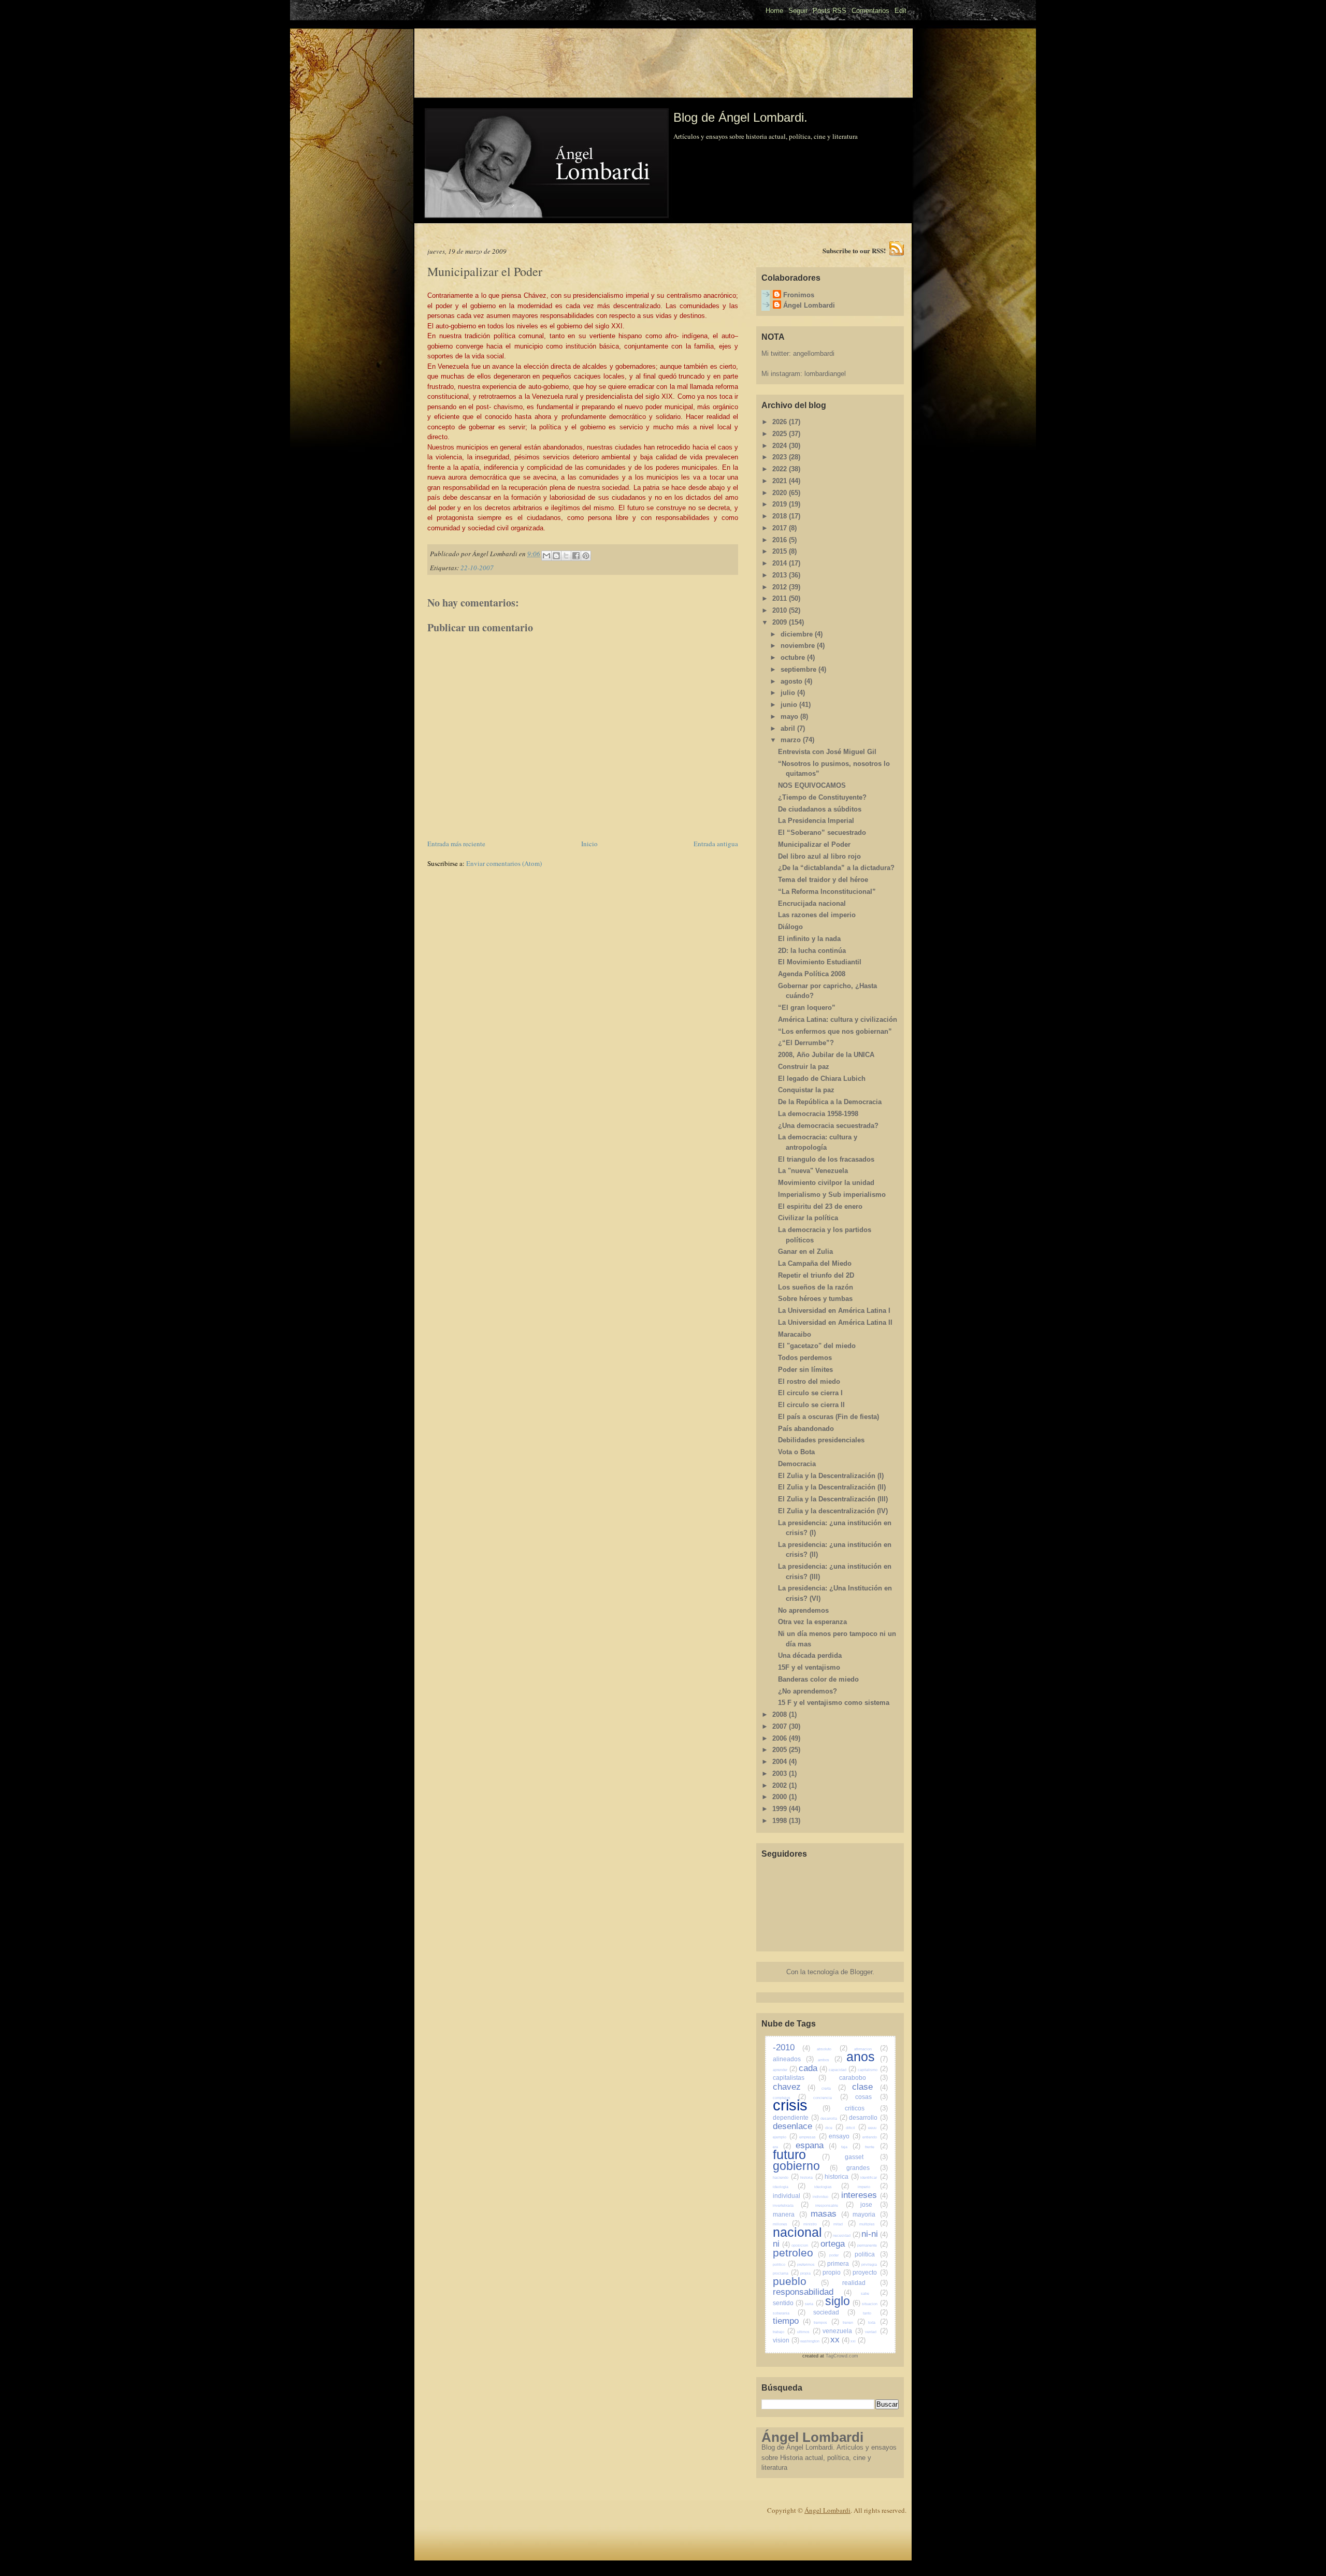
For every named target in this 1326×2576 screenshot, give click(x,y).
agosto (792, 681)
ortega (838, 2244)
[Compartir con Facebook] (576, 556)
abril (789, 728)
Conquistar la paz (806, 1090)
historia (812, 2177)
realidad (865, 2283)
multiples (873, 2224)
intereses (864, 2195)
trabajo (784, 2332)
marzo (792, 740)
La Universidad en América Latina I (834, 1311)
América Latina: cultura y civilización (838, 1019)
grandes (867, 2168)
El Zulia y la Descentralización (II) (832, 1487)
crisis (802, 2105)
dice (834, 2128)
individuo (826, 2197)
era (782, 2147)
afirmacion (871, 2049)
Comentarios (870, 11)
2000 (781, 1797)
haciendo (786, 2177)
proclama (786, 2273)
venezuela (843, 2331)
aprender (785, 2070)
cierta (834, 2088)
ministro (816, 2224)
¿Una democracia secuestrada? (828, 1126)
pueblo (801, 2281)
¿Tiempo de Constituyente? (822, 797)
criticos (866, 2108)
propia (811, 2273)
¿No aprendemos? (808, 1691)
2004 (781, 1762)
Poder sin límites (805, 1370)
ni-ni (875, 2234)
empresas (813, 2137)
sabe (874, 2293)
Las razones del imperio (817, 915)
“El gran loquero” (807, 1008)
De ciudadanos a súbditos (820, 809)
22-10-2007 (477, 568)
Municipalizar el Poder (814, 844)
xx (840, 2340)
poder (840, 2255)
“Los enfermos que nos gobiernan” (835, 1031)
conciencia (831, 2098)
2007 (781, 1726)
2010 (781, 610)
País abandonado (806, 1429)
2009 (781, 622)
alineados (793, 2059)
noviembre (799, 646)
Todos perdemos (805, 1358)
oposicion (805, 2245)
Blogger (861, 1972)
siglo (843, 2301)
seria (814, 2304)
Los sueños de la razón (816, 1287)
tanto (875, 2313)
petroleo (799, 2253)
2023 (781, 457)
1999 (781, 1809)
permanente (872, 2245)
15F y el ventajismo (809, 1667)
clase (870, 2087)
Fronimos (799, 295)
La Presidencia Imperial (816, 821)
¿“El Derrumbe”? (806, 1043)
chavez (794, 2087)
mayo (790, 717)
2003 (781, 1774)
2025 (781, 434)
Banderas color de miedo (818, 1679)
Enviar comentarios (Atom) (504, 863)
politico (784, 2264)
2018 (781, 516)
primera (843, 2263)
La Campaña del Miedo (815, 1263)
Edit (900, 11)
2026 (781, 422)
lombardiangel (825, 374)
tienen (854, 2322)
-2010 (791, 2047)
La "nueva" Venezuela (813, 1171)
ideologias (832, 2187)
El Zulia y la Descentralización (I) (831, 1476)
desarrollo (868, 2117)
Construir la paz (804, 1067)
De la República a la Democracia (830, 1102)
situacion (875, 2304)
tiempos (826, 2322)
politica (871, 2254)
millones (786, 2224)
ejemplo (785, 2137)
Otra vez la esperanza (812, 1622)
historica (842, 2176)
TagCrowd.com (842, 2356)
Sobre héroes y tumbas (815, 1299)
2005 (781, 1750)
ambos (830, 2060)
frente (876, 2147)
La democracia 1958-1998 (818, 1114)
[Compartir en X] (566, 556)
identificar (874, 2177)
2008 (781, 1714)
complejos (790, 2098)
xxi (858, 2341)
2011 (781, 598)
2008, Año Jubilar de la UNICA (826, 1055)
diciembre (798, 634)
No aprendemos (803, 1610)
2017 (781, 528)
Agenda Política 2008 (812, 974)
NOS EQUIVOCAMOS (812, 785)
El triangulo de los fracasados (826, 1159)
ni (781, 2244)
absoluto (832, 2049)
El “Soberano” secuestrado (822, 833)
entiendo (875, 2137)
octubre (794, 657)
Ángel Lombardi (809, 305)
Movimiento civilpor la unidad (826, 1183)
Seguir (798, 11)
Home (774, 11)
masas (830, 2214)
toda (878, 2322)
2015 (781, 551)
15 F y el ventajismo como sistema (834, 1703)
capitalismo (873, 2070)
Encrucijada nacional (812, 903)
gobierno (805, 2166)
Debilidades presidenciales (821, 1440)
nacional (802, 2232)
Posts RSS (830, 11)
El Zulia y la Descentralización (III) (833, 1499)
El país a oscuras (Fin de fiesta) (828, 1417)
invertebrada (791, 2205)
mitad (844, 2224)
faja (851, 2147)
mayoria (870, 2214)
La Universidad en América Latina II (835, 1322)
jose (874, 2204)
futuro (801, 2154)
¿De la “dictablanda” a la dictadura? (836, 868)
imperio (873, 2187)
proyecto (870, 2272)
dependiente (796, 2117)
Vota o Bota (796, 1452)
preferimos (811, 2264)
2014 (781, 563)
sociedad (834, 2312)
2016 (781, 540)
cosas (871, 2097)
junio (790, 705)
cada (813, 2068)
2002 (781, 1785)
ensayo (845, 2136)
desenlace (798, 2126)
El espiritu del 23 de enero (820, 1206)
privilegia (874, 2264)
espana (816, 2145)
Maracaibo (795, 1334)
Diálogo (790, 927)
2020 (781, 493)
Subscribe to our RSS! (854, 250)
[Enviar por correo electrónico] (546, 556)
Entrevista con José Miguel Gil (827, 752)
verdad (876, 2332)
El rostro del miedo (809, 1381)
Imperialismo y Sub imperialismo (832, 1195)
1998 (781, 1821)
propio (837, 2272)
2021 (781, 481)
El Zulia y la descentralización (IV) (833, 1511)
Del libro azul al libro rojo (819, 856)
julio (789, 693)
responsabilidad (812, 2292)
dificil (856, 2128)
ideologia (789, 2187)
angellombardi (814, 353)
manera (790, 2214)
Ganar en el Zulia (805, 1251)
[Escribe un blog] (556, 556)
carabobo (863, 2078)
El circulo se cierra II (811, 1405)
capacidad (843, 2070)
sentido (788, 2303)
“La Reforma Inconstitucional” (827, 892)
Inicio (589, 844)
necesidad (847, 2235)
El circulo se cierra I (810, 1393)
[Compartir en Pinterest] (586, 556)
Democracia (797, 1464)
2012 (781, 587)
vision (786, 2340)
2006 (781, 1738)
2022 (781, 469)
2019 (781, 504)
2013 (781, 575)
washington (815, 2341)
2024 (781, 446)
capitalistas (799, 2078)
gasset (866, 2157)
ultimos (809, 2332)
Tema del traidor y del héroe (823, 880)
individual (792, 2196)
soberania (789, 2313)
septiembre (799, 669)
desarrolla (834, 2118)
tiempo (792, 2321)
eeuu (878, 2128)
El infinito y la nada (809, 939)
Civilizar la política (808, 1218)
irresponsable (834, 2205)
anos (867, 2057)
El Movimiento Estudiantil (820, 962)
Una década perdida (810, 1655)
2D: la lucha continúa (812, 951)
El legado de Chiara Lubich (822, 1079)
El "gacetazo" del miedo (817, 1346)
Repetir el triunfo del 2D (816, 1275)
